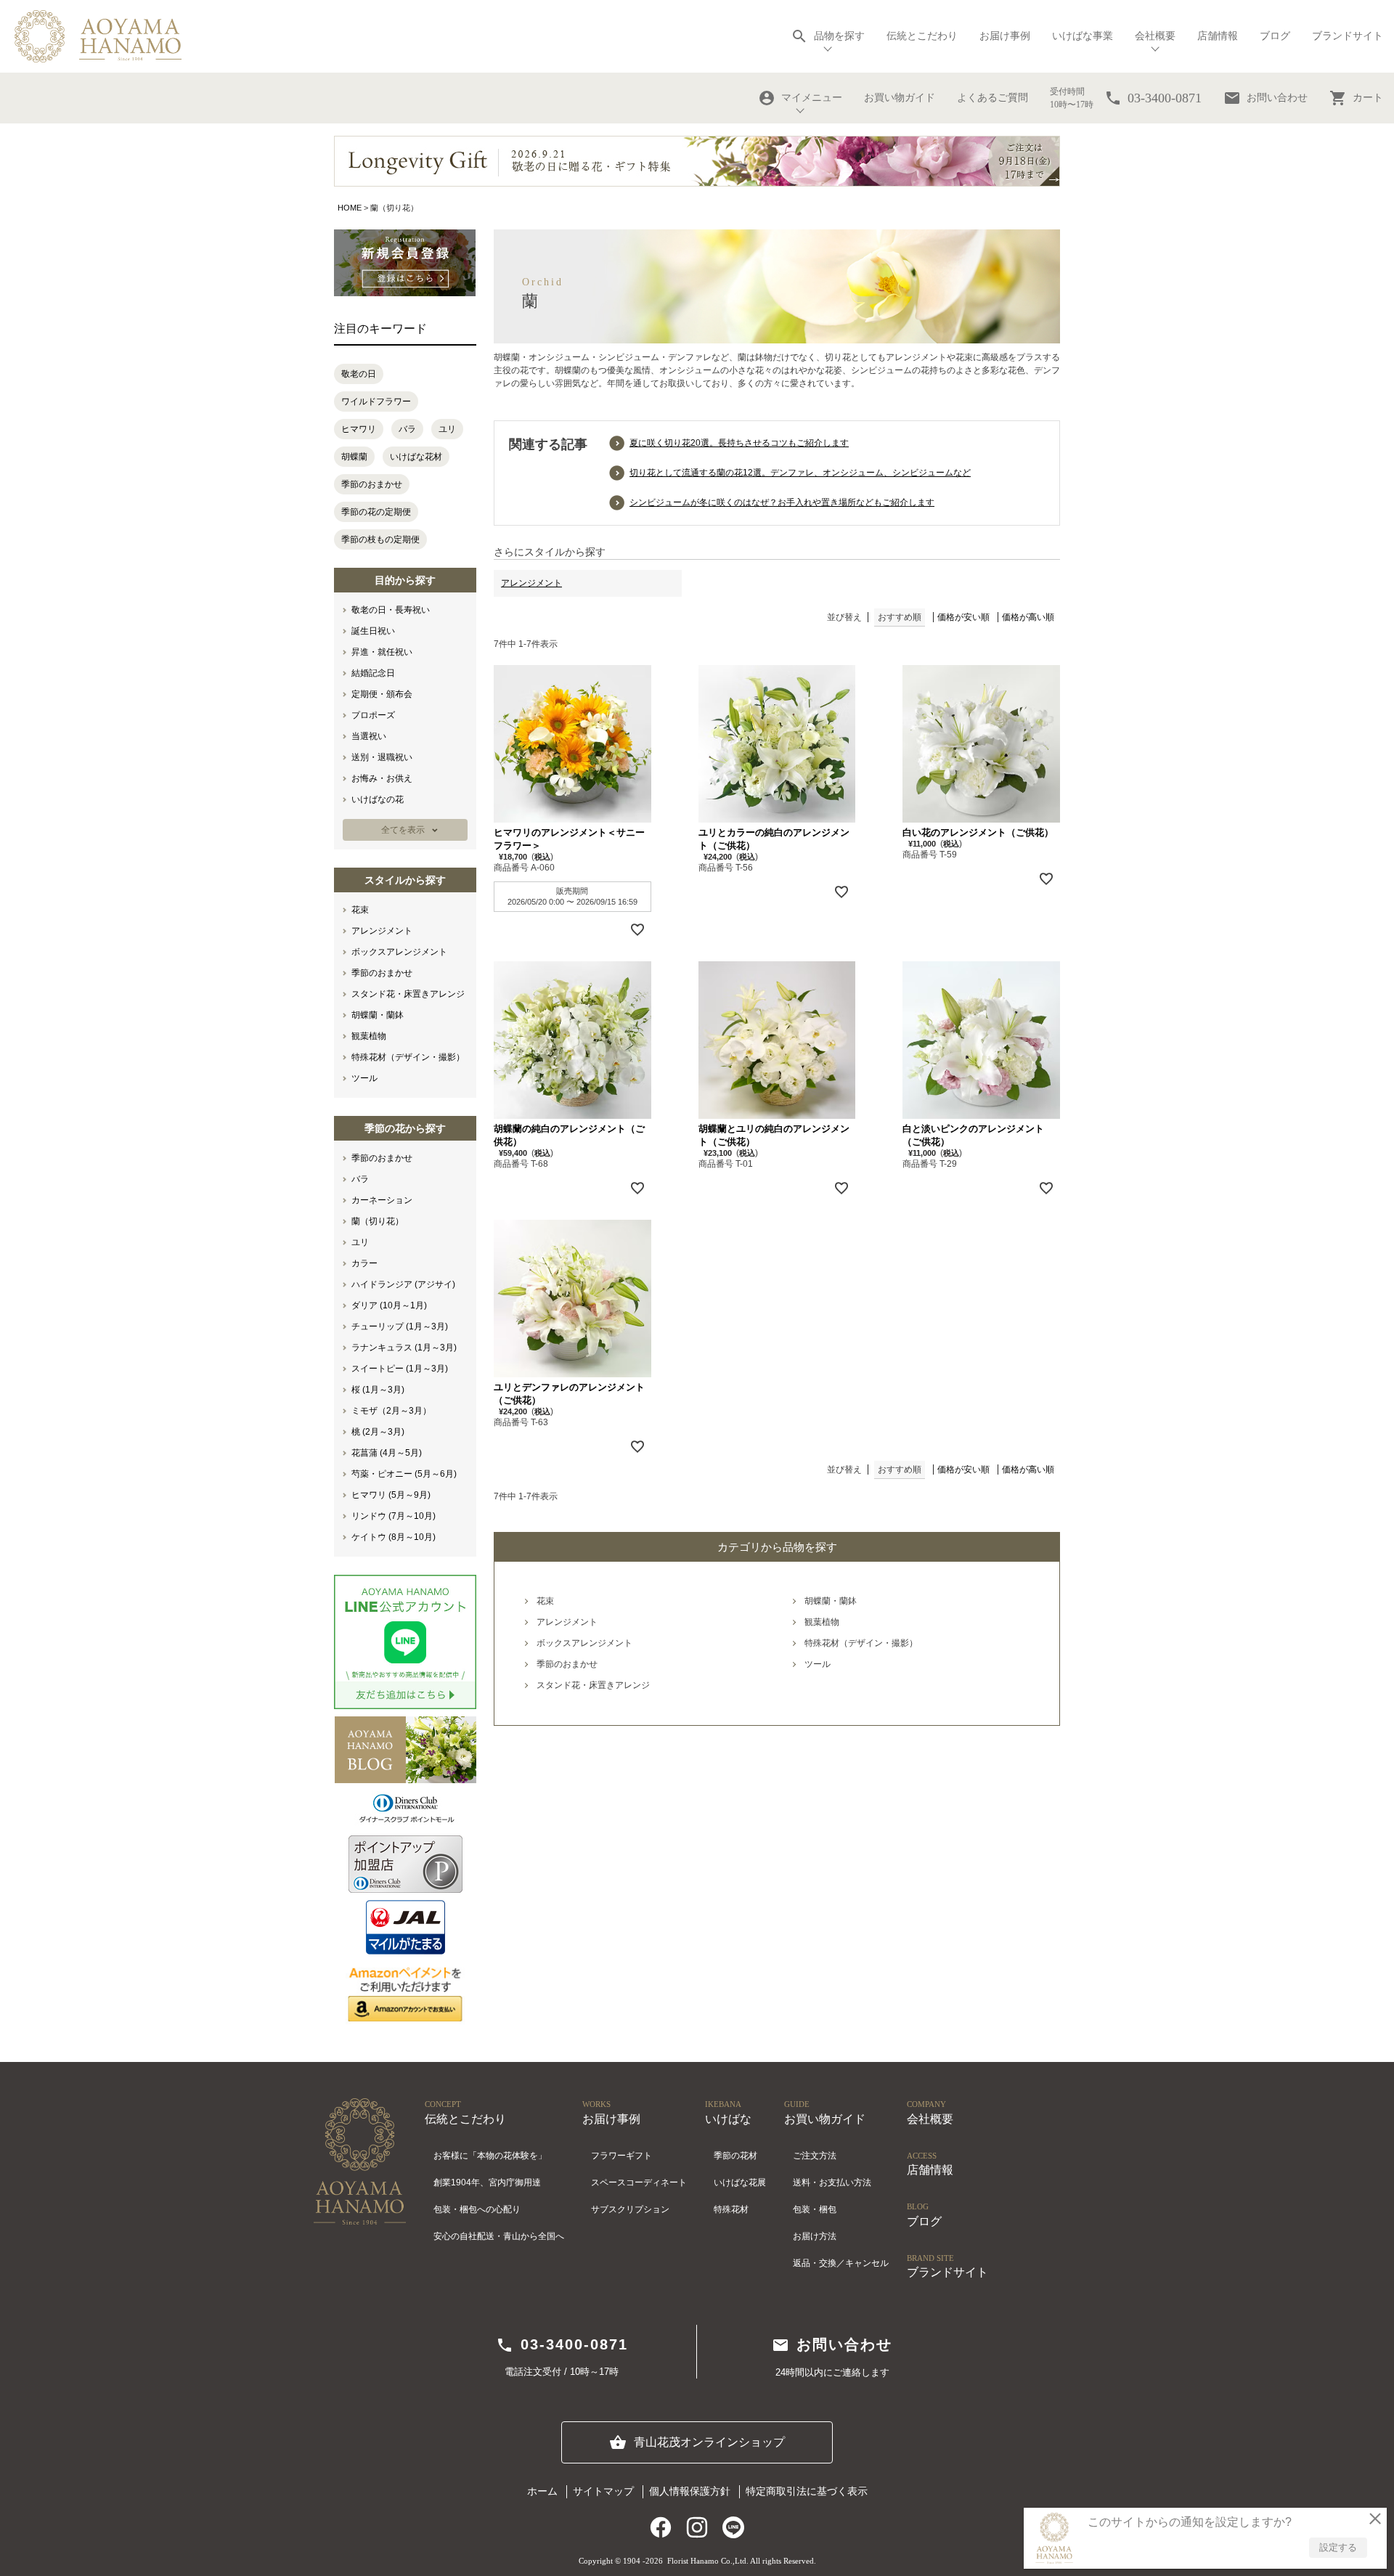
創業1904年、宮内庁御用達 (487, 2182)
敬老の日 (359, 374)
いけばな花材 (416, 457)
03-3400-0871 (562, 2345)
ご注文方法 (815, 2156)
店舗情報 (1218, 36)
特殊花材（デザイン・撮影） (408, 1057)
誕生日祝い (373, 631)
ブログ (1275, 36)
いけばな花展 (740, 2182)
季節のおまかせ (372, 484)
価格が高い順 (1028, 617)
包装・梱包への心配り (477, 2209)
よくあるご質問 (992, 98)
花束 (360, 910)
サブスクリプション (630, 2209)
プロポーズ (373, 715)
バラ (407, 429)
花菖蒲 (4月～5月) (387, 1453)
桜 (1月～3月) (378, 1390)
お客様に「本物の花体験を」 (490, 2156)
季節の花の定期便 (376, 512)
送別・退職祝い (382, 757)
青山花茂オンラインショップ (697, 2442)
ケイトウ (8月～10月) (394, 1537)
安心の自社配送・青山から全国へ (499, 2236)
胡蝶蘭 (354, 457)
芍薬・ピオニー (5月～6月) (404, 1474)
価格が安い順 (963, 617)
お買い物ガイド (900, 98)
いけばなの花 (378, 799)
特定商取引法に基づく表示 (807, 2491)
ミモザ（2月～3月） (391, 1411)
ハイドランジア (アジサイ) (403, 1284)
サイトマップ (603, 2491)
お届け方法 (815, 2236)
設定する (1338, 2547)
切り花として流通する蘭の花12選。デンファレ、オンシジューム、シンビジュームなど (800, 473)
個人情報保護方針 (690, 2491)
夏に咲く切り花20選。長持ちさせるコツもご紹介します (739, 443)
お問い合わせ (1265, 98)
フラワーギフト (621, 2156)
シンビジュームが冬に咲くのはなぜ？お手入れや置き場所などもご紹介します (782, 502)
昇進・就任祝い (382, 652)
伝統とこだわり (922, 36)
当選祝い (369, 736)
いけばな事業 (1083, 36)
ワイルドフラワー (376, 402)
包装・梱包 (815, 2209)
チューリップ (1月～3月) (400, 1326)
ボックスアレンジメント (399, 952)
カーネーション (382, 1200)
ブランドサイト (1348, 36)
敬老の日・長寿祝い (391, 610)
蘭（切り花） (378, 1221)
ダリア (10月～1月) (389, 1305)
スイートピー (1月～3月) (400, 1369)
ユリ (447, 429)
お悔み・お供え (382, 778)
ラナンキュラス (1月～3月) (404, 1348)
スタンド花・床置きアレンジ (408, 994)
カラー (364, 1263)
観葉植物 (369, 1036)
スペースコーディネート (639, 2182)
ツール (364, 1078)
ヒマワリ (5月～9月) (391, 1495)
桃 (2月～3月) (378, 1432)
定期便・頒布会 (382, 694)
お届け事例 (1005, 36)
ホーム (542, 2491)
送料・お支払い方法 (832, 2182)
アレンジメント (382, 931)
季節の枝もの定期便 (380, 539)
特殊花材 (731, 2209)
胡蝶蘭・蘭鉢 (378, 1015)
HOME (350, 208)
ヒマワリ (359, 429)
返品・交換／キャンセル (841, 2263)
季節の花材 (735, 2156)
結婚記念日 (373, 673)
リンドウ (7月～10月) (394, 1516)
